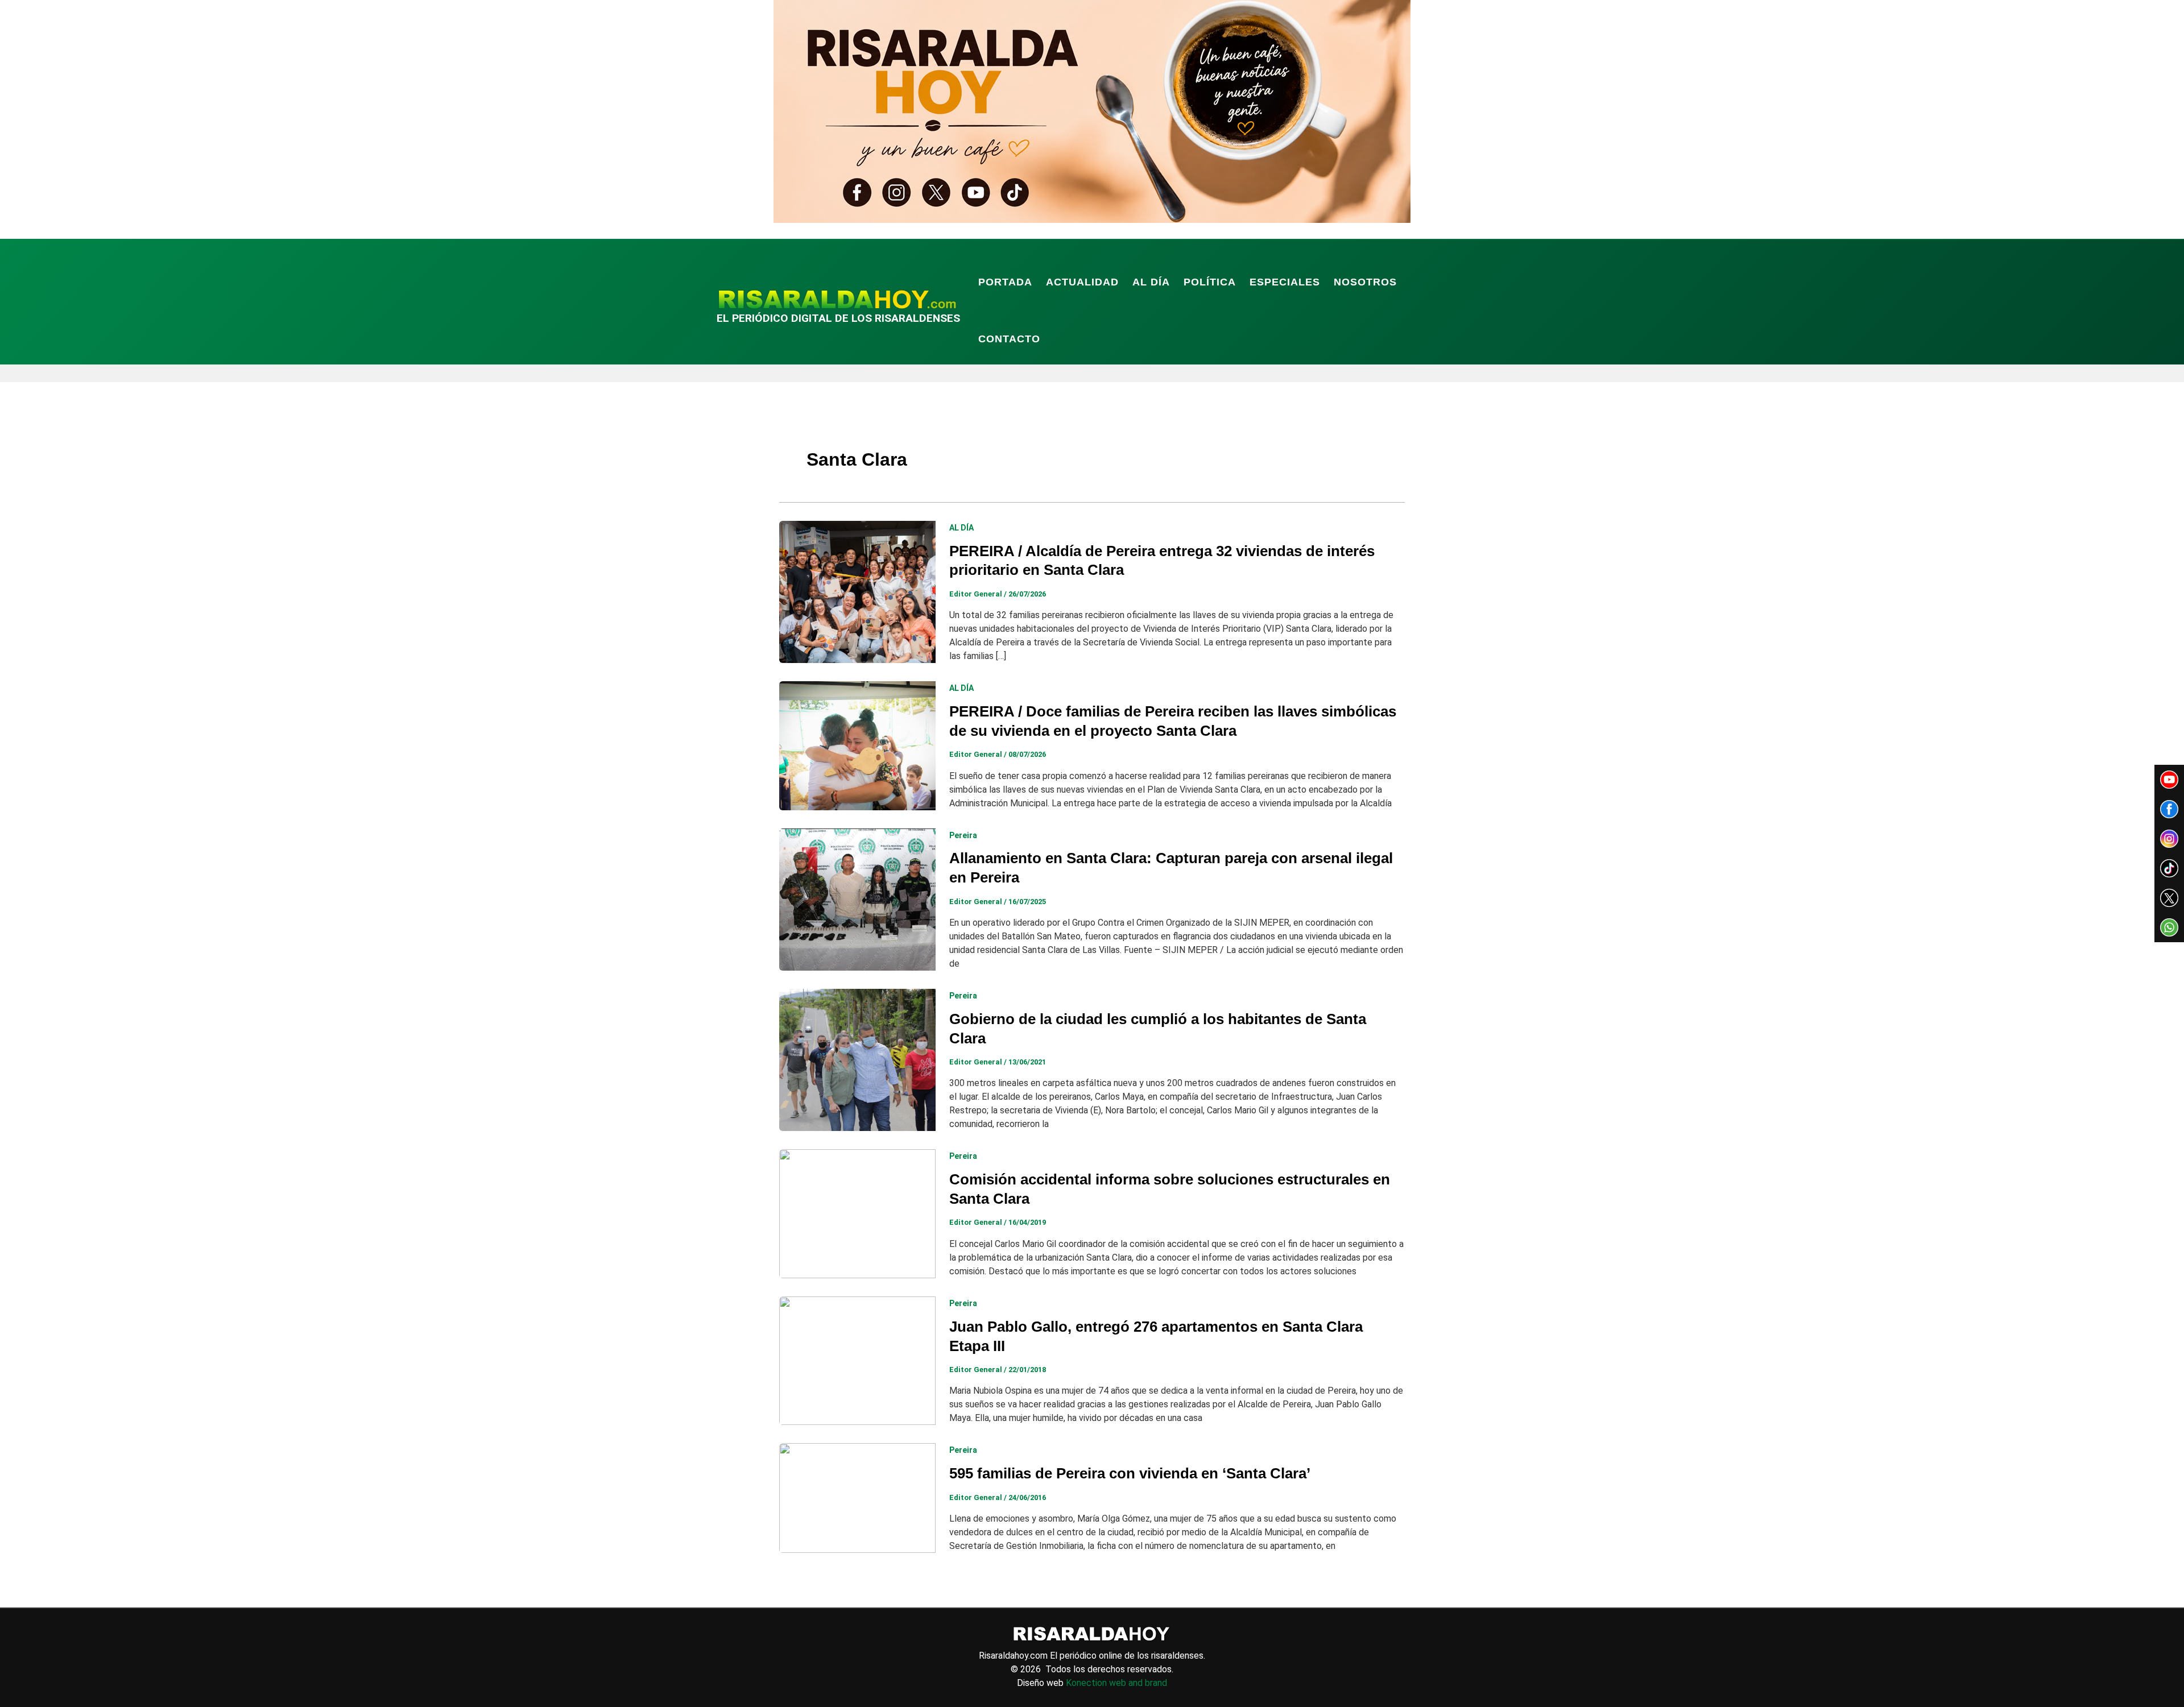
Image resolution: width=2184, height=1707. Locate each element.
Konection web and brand (1116, 1683)
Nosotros (1365, 282)
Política (1210, 282)
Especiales (1285, 282)
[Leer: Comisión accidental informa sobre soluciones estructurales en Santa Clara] (857, 1213)
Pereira (963, 835)
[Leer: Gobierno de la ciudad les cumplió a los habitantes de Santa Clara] (857, 1060)
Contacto (1009, 339)
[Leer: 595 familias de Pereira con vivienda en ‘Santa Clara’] (857, 1497)
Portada (1005, 282)
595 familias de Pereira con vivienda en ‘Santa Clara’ (1130, 1473)
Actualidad (1082, 282)
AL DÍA (1151, 282)
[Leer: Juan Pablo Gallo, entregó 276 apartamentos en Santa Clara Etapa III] (857, 1360)
